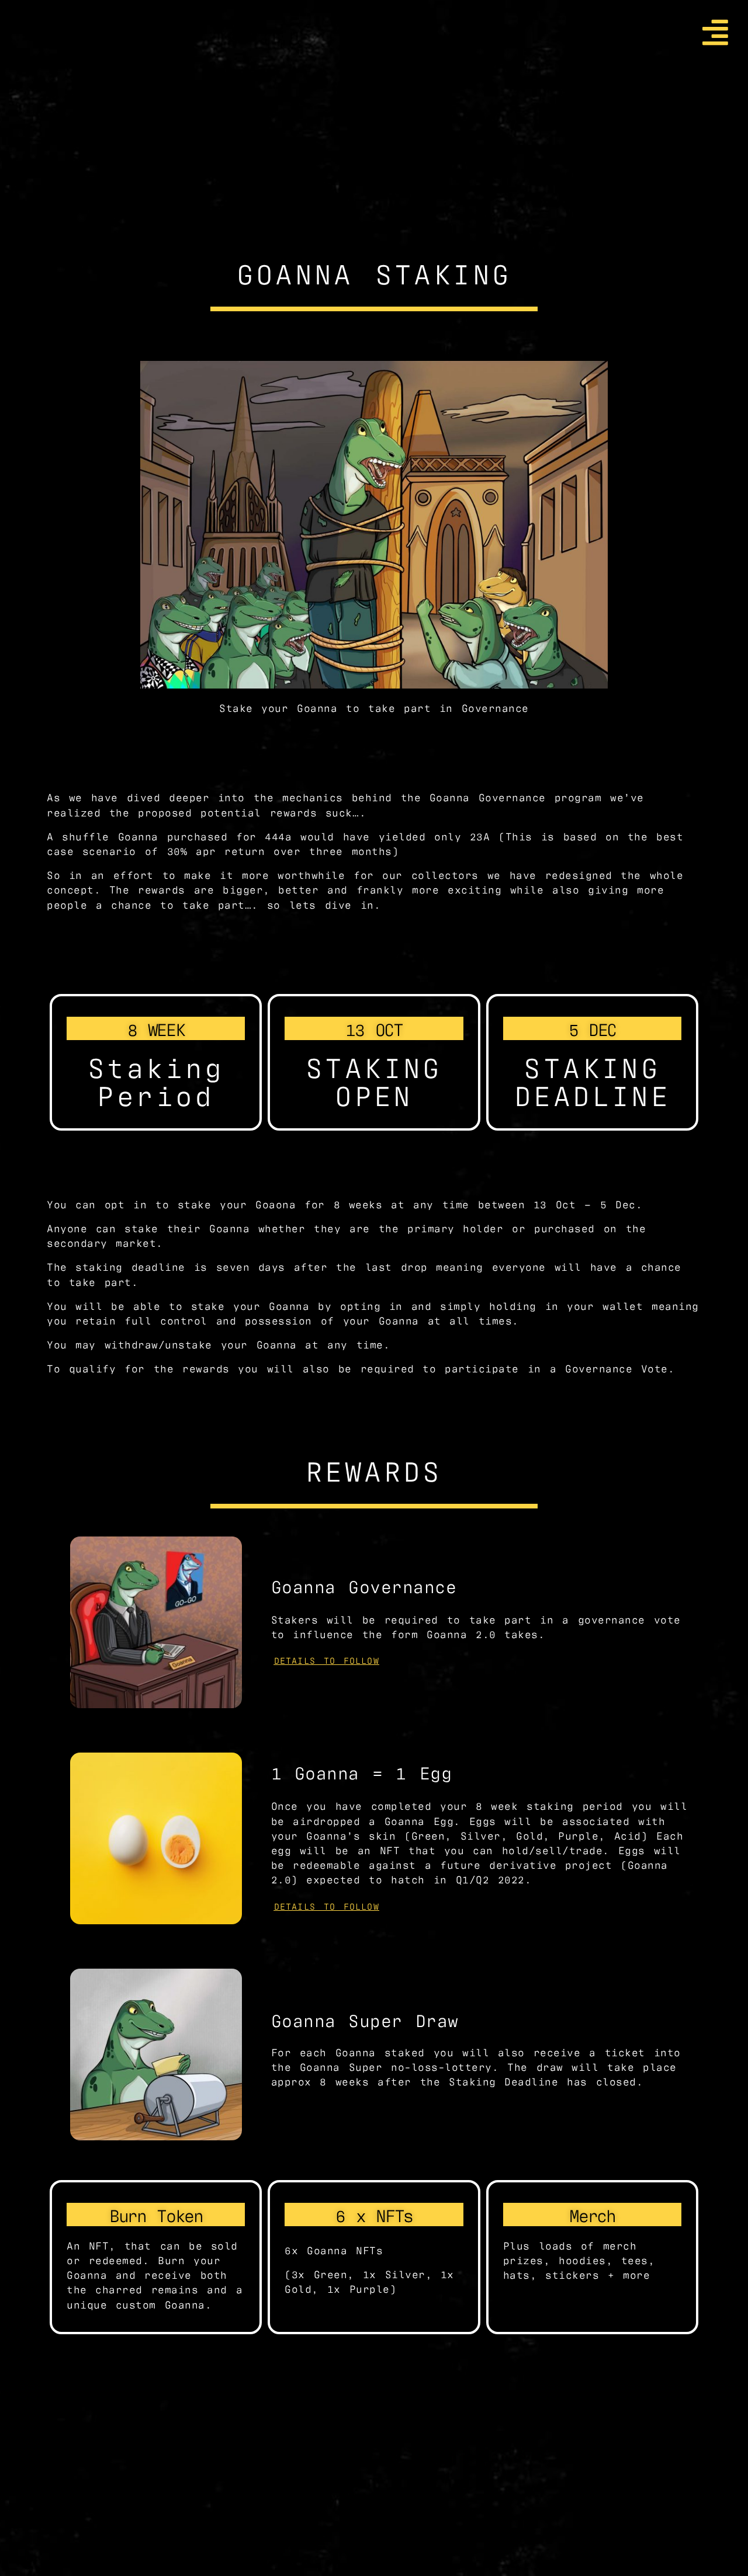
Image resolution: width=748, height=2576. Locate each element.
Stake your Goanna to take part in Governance (374, 707)
